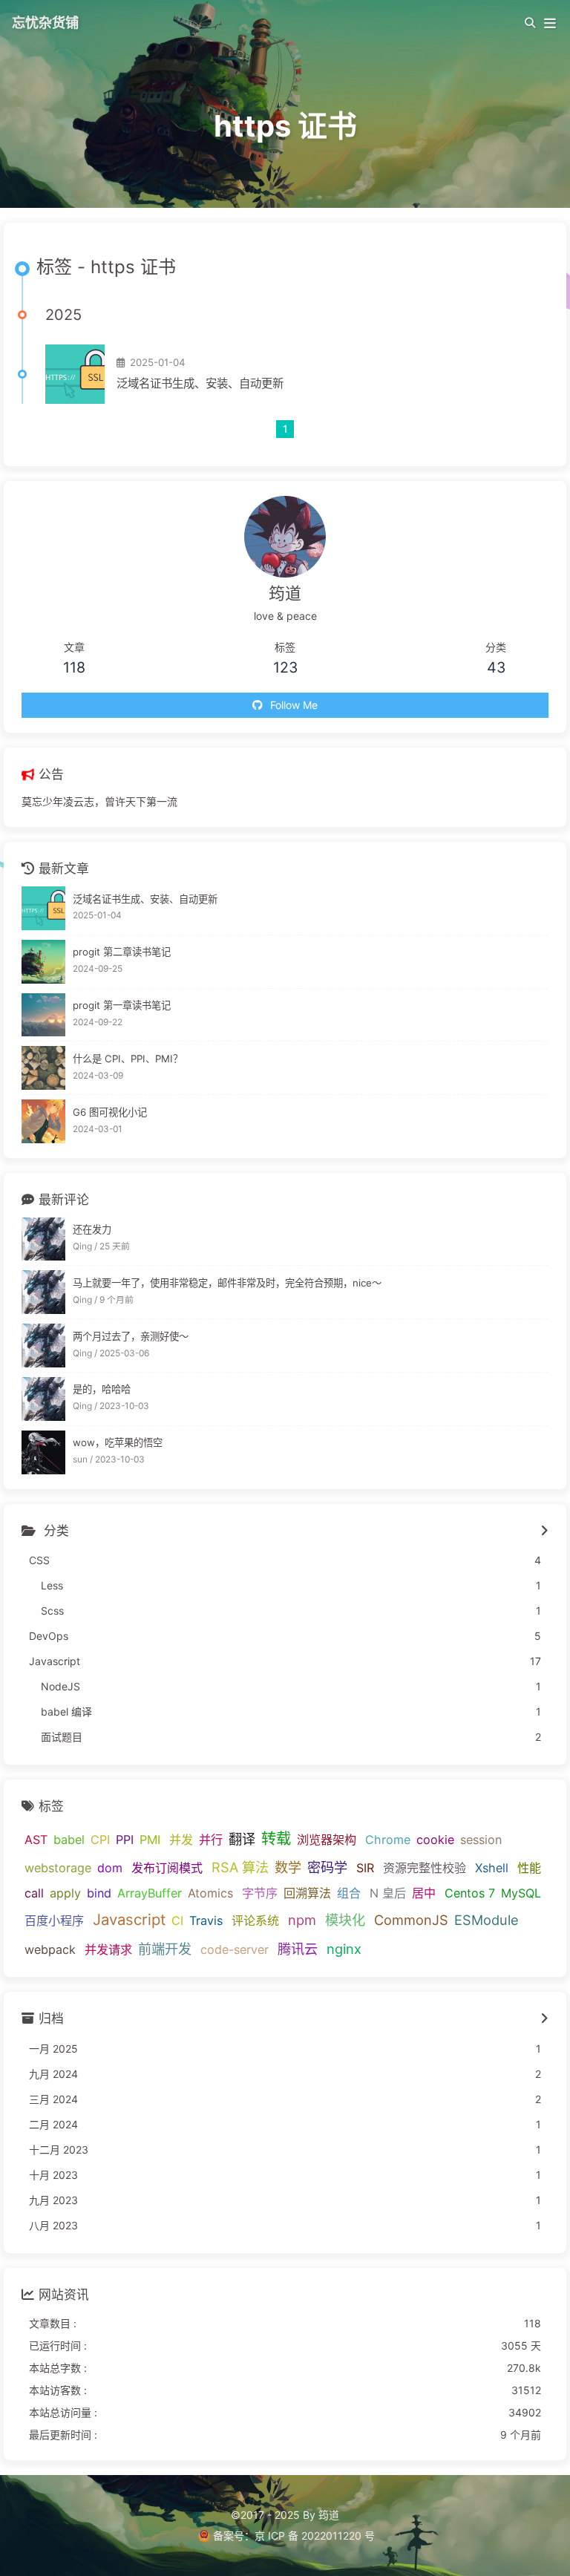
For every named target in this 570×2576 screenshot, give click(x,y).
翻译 (242, 1839)
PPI (125, 1840)
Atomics (210, 1893)
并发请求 (108, 1949)
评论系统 (255, 1920)
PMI (150, 1840)
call (34, 1893)
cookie (435, 1840)
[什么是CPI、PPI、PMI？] (43, 1068)
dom (110, 1868)
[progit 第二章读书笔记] (43, 962)
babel (69, 1840)
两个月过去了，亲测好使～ (131, 1336)
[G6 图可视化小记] (43, 1121)
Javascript (129, 1919)
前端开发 (165, 1949)
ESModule (487, 1920)
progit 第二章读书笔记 (122, 952)
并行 (211, 1840)
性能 (529, 1868)
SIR (365, 1868)
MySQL (521, 1893)
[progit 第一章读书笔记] (43, 1015)
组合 (349, 1893)
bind (99, 1893)
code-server (235, 1949)
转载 (276, 1838)
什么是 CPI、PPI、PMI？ (128, 1059)
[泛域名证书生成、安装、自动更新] (75, 374)
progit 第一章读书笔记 (122, 1005)
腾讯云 (298, 1949)
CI (177, 1920)
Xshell (492, 1868)
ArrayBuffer (150, 1893)
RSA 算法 (240, 1867)
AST (36, 1840)
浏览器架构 (327, 1840)
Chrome (388, 1840)
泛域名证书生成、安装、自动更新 (200, 383)
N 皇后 (388, 1893)
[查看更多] (544, 1531)
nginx (344, 1949)
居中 (424, 1893)
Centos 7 (470, 1893)
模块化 (345, 1920)
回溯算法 (307, 1893)
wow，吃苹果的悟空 (118, 1442)
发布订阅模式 (167, 1868)
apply (65, 1893)
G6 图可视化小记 (110, 1112)
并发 (181, 1840)
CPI (100, 1840)
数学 (288, 1867)
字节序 (260, 1893)
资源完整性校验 (425, 1868)
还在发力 (92, 1229)
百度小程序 (54, 1920)
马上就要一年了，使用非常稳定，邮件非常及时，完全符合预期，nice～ (227, 1283)
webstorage (58, 1868)
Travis (206, 1920)
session (481, 1840)
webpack (50, 1949)
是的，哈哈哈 (102, 1389)
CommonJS (411, 1920)
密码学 (327, 1867)
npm (302, 1920)
